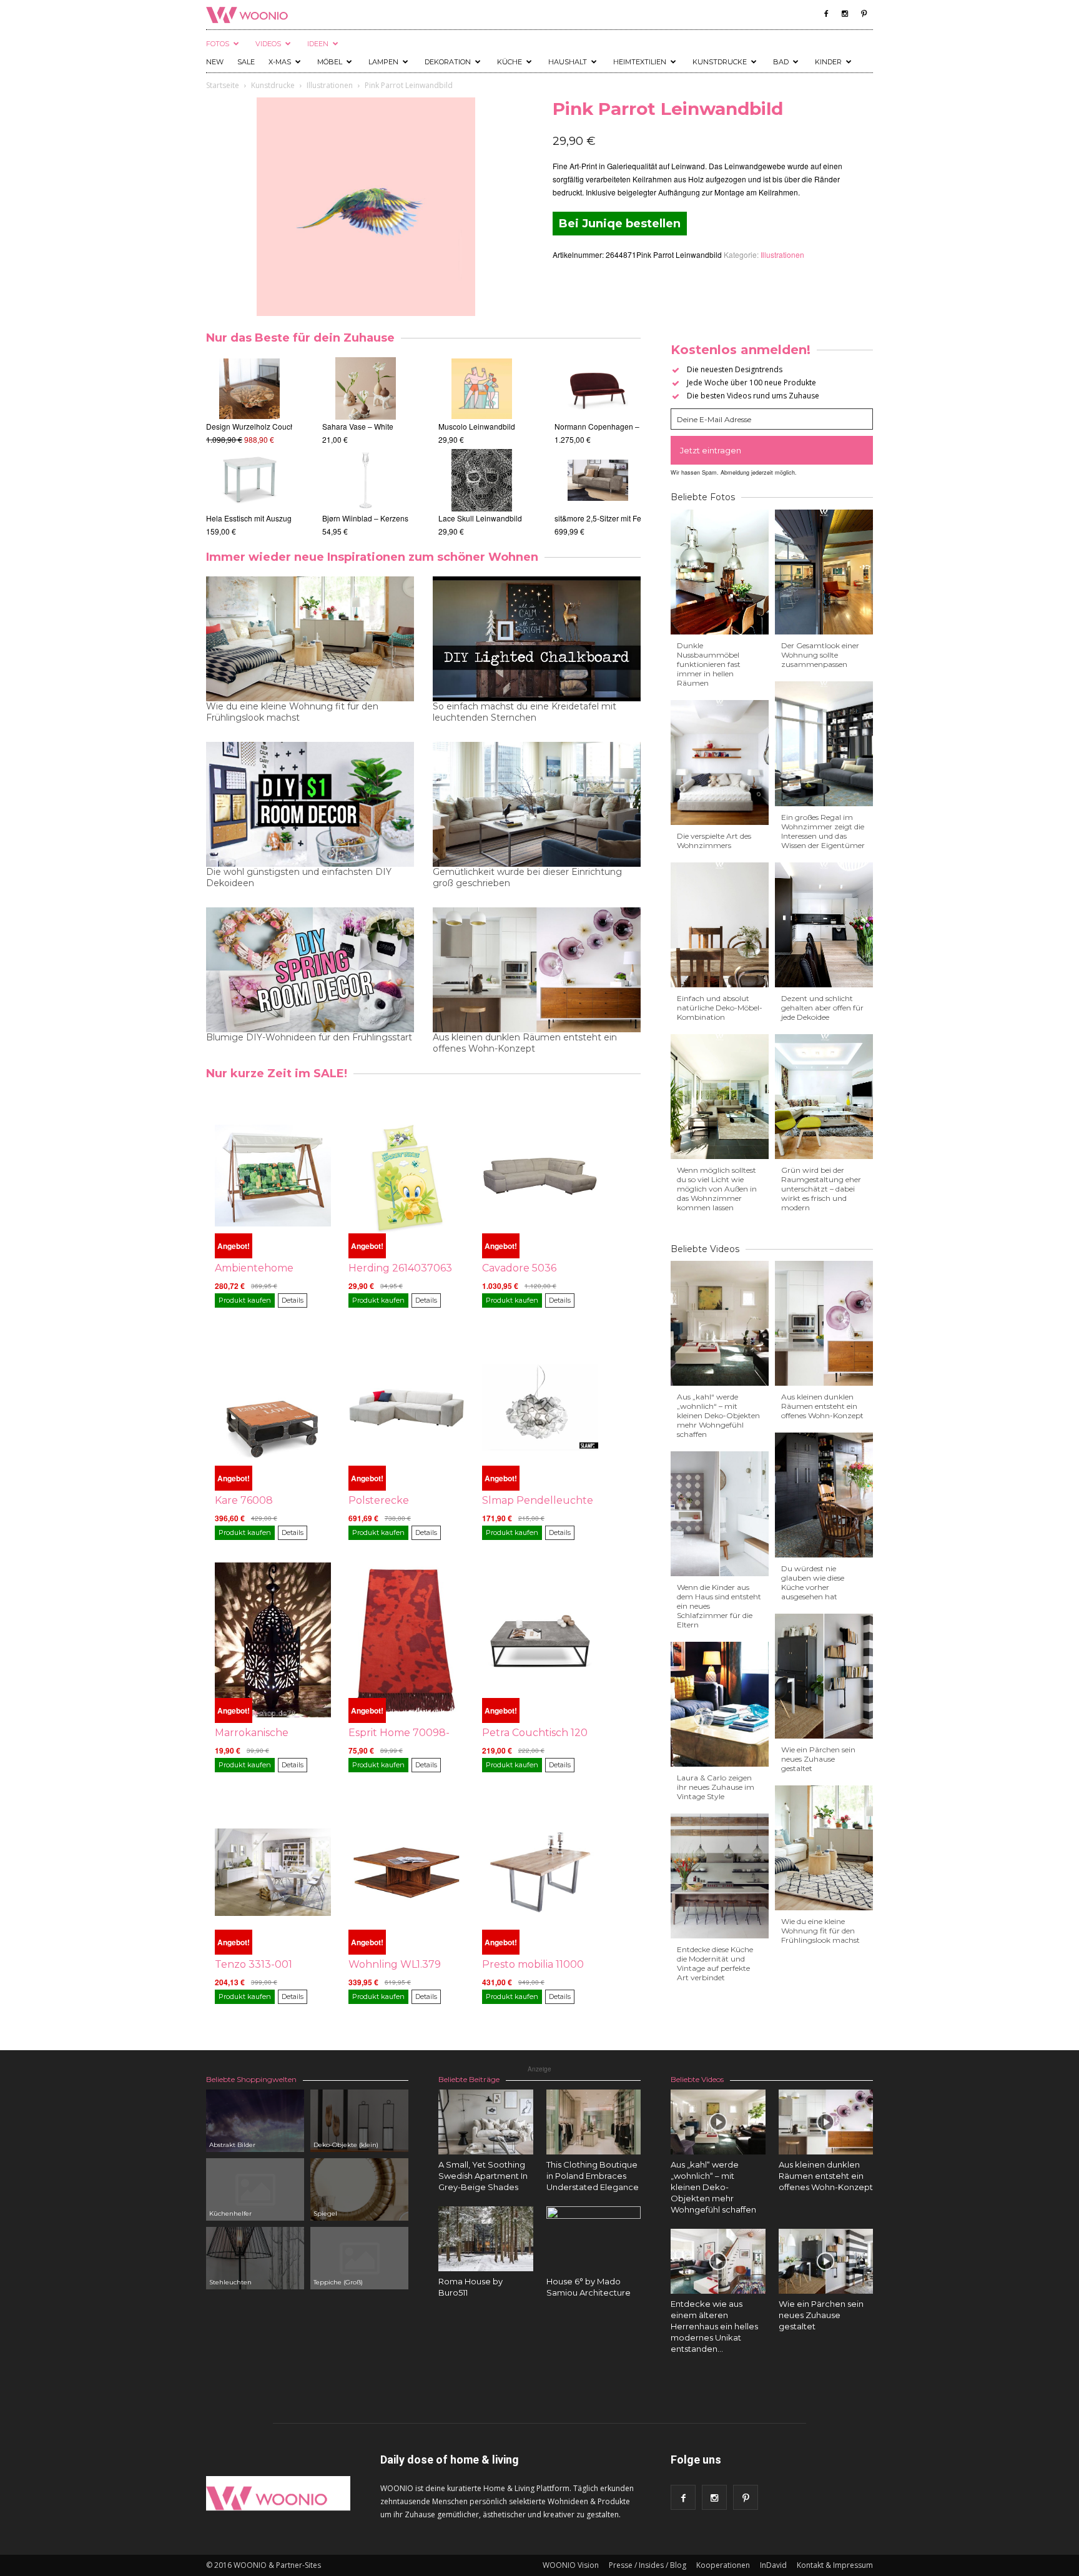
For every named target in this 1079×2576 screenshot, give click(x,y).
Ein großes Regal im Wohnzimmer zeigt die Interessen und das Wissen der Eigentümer (823, 831)
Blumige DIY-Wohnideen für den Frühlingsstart (309, 1037)
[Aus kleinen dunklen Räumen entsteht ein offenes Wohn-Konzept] (826, 2122)
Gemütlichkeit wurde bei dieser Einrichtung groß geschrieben (527, 877)
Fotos (218, 44)
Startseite (223, 85)
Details (293, 1300)
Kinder (828, 62)
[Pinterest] (864, 14)
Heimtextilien (640, 62)
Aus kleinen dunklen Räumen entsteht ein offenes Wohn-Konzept (525, 1043)
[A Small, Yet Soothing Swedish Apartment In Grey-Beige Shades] (486, 2122)
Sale (246, 62)
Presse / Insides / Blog (648, 2565)
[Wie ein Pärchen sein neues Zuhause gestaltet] (826, 2261)
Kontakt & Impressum (835, 2565)
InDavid (773, 2565)
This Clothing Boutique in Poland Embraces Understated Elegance (593, 2176)
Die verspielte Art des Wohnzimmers (714, 841)
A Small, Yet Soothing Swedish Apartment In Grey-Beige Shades (483, 2176)
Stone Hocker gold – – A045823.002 (268, 426)
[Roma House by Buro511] (486, 2239)
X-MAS (280, 62)
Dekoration (448, 62)
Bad (781, 62)
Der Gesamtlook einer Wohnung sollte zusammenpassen (820, 655)
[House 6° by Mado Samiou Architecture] (594, 2254)
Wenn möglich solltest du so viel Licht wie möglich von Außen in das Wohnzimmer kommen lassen (717, 1189)
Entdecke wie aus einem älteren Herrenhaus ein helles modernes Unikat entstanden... (714, 2326)
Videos (268, 44)
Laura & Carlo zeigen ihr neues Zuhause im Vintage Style (716, 1787)
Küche (510, 62)
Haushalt (568, 62)
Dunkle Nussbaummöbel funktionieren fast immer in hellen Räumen (709, 664)
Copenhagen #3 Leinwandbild (490, 426)
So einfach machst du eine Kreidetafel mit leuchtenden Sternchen (525, 712)
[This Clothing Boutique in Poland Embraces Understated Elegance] (594, 2122)
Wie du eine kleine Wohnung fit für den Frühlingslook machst (292, 712)
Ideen (318, 44)
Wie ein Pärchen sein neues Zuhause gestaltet (818, 1759)
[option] (249, 447)
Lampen (383, 62)
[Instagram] (845, 14)
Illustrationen (330, 85)
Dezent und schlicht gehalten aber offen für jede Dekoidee (822, 1008)
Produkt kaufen (245, 1300)
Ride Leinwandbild (471, 518)
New (215, 62)
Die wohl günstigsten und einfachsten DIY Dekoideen (299, 877)
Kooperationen (723, 2565)
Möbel (330, 62)
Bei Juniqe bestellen (620, 224)
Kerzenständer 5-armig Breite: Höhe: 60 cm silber (406, 518)
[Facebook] (826, 14)
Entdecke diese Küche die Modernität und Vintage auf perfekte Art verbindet (715, 1963)
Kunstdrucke (720, 62)
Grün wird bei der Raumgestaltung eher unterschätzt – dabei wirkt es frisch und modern (821, 1189)
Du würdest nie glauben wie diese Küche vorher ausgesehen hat (813, 1582)
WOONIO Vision (571, 2565)
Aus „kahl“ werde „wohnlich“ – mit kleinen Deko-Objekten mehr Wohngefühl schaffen (718, 1415)
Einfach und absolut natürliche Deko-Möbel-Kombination (720, 1008)
